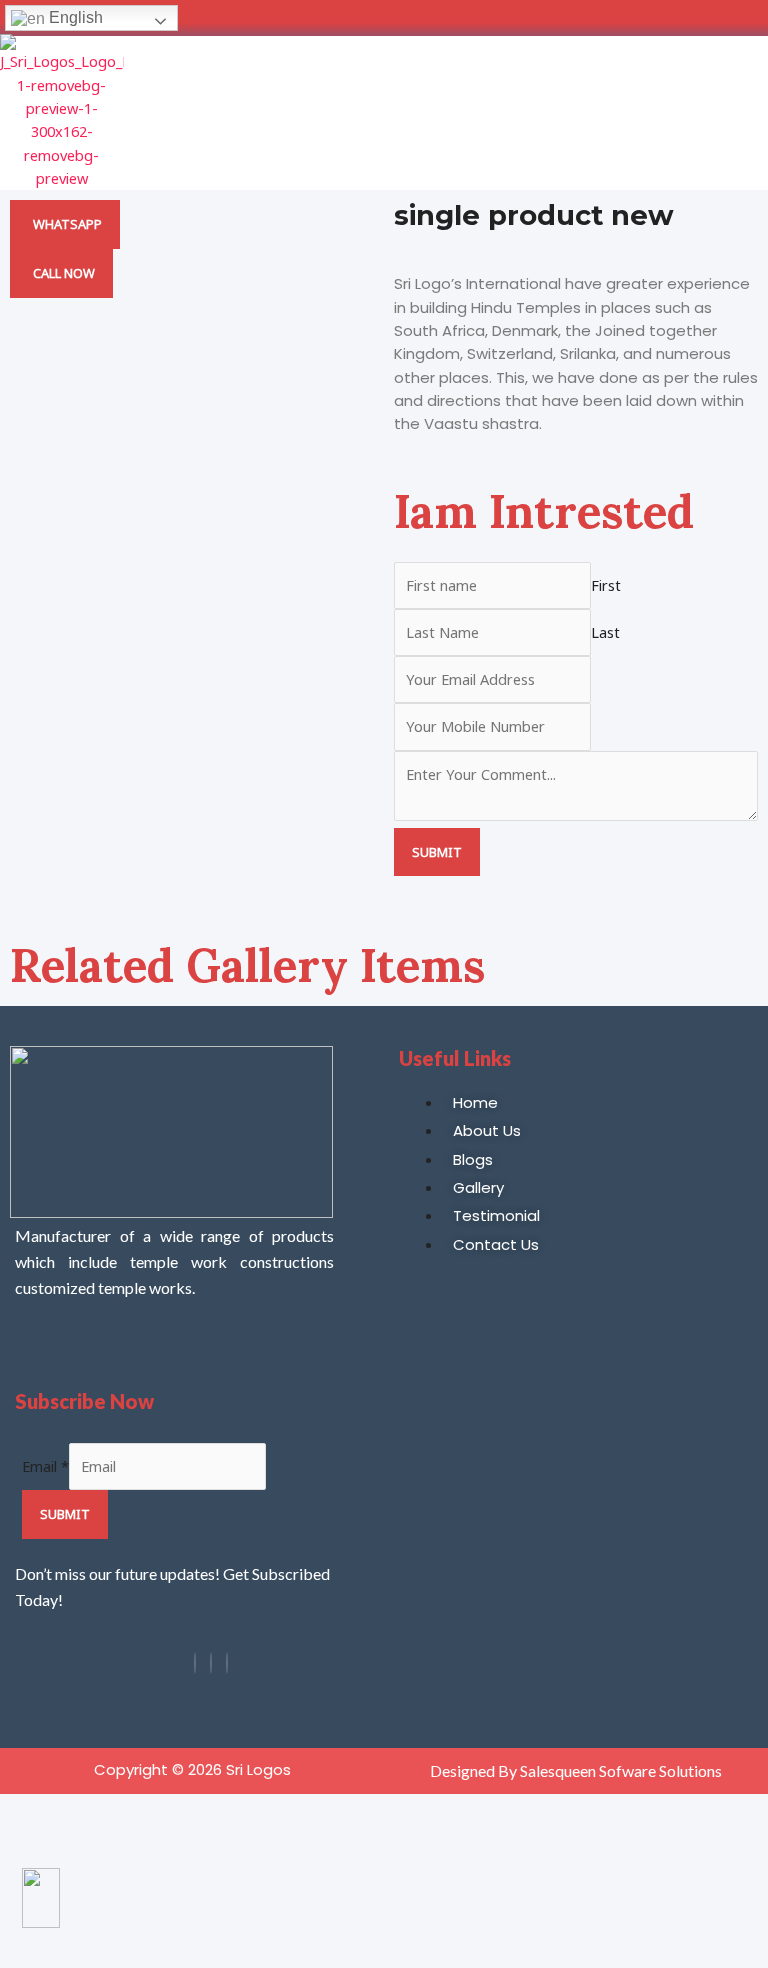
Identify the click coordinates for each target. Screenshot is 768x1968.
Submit (437, 852)
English (74, 17)
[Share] (98, 1812)
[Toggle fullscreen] (58, 1812)
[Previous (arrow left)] (18, 1848)
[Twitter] (227, 1663)
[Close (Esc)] (138, 1812)
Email (45, 1466)
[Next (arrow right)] (58, 1848)
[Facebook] (195, 1663)
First (606, 585)
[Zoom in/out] (18, 1812)
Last (605, 632)
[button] (750, 113)
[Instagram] (211, 1663)
